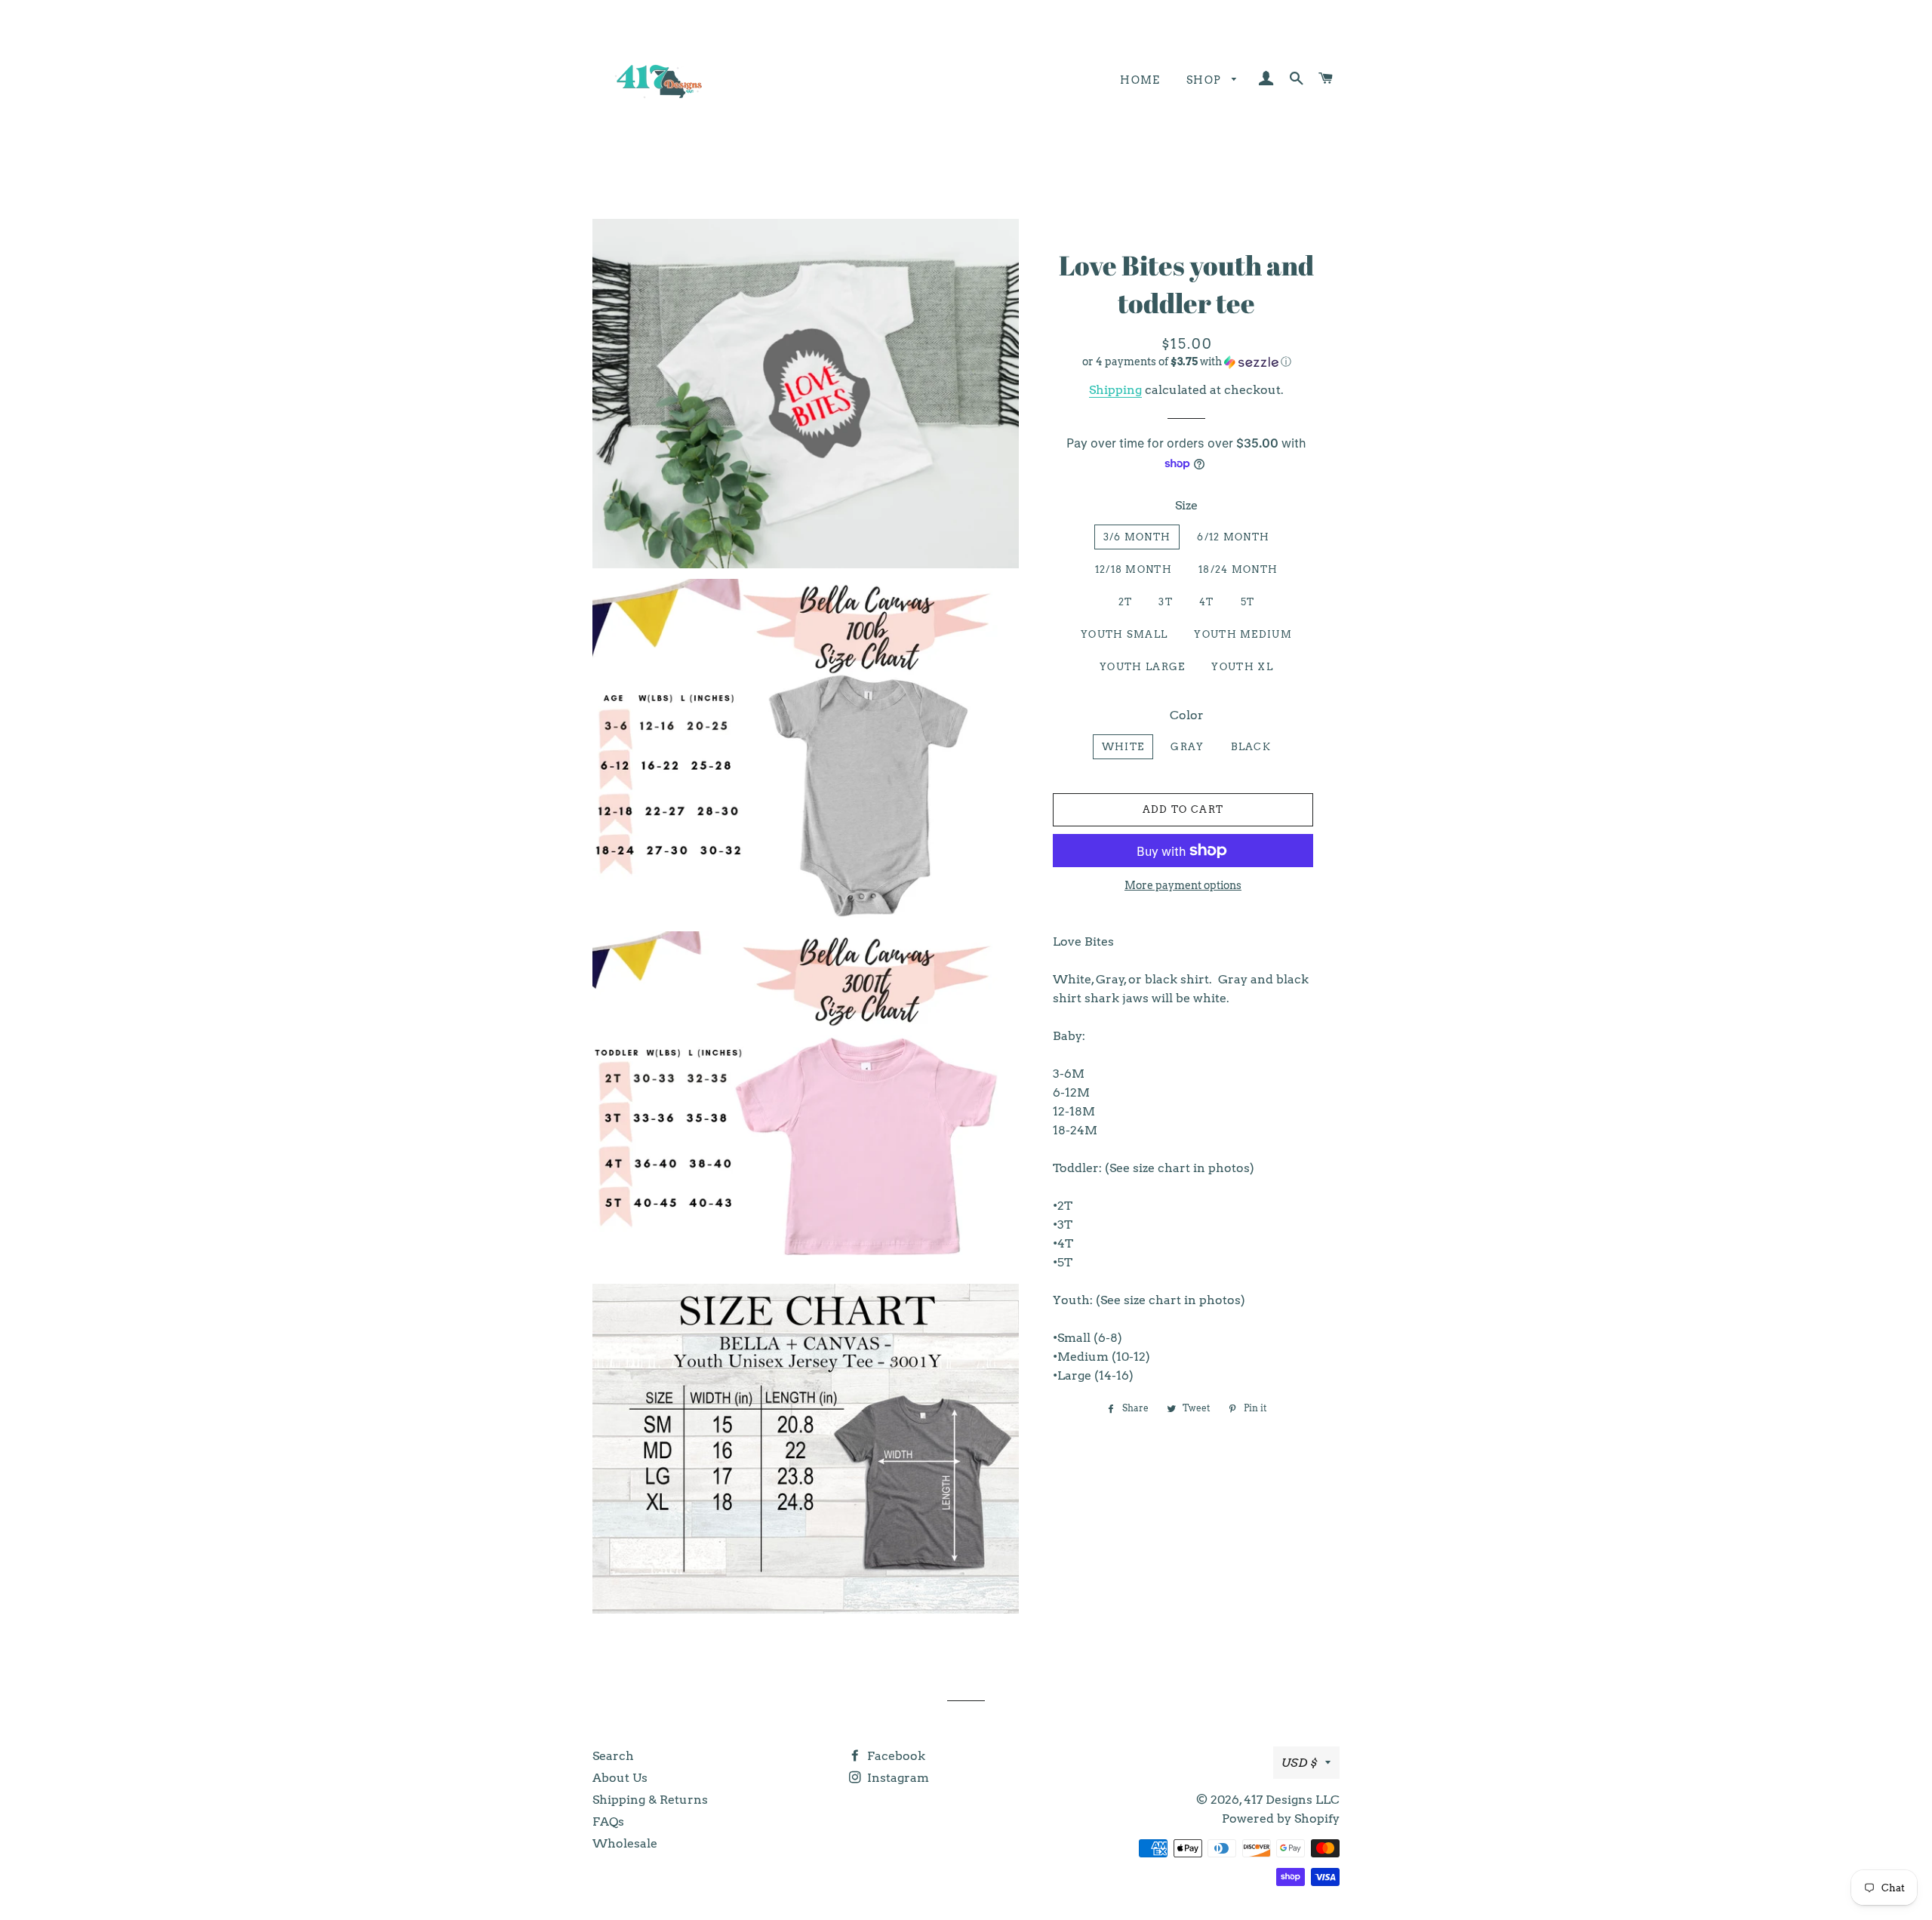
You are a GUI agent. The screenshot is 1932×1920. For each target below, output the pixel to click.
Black (1251, 747)
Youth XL (1242, 667)
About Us (620, 1778)
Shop (1206, 80)
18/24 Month (1238, 569)
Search (613, 1756)
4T (1207, 602)
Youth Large (1142, 667)
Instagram (897, 1778)
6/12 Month (1233, 537)
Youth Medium (1243, 634)
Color (1187, 715)
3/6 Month (1137, 537)
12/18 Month (1134, 569)
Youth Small (1124, 634)
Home (1140, 80)
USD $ (1300, 1763)
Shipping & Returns (650, 1800)
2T (1126, 602)
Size (1186, 505)
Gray (1187, 747)
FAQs (608, 1822)
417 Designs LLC (1292, 1800)
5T (1248, 602)
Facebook (895, 1756)
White (1123, 747)
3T (1166, 602)
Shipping (1115, 390)
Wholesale (625, 1843)
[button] (1187, 362)
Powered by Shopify (1281, 1818)
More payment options (1183, 885)
